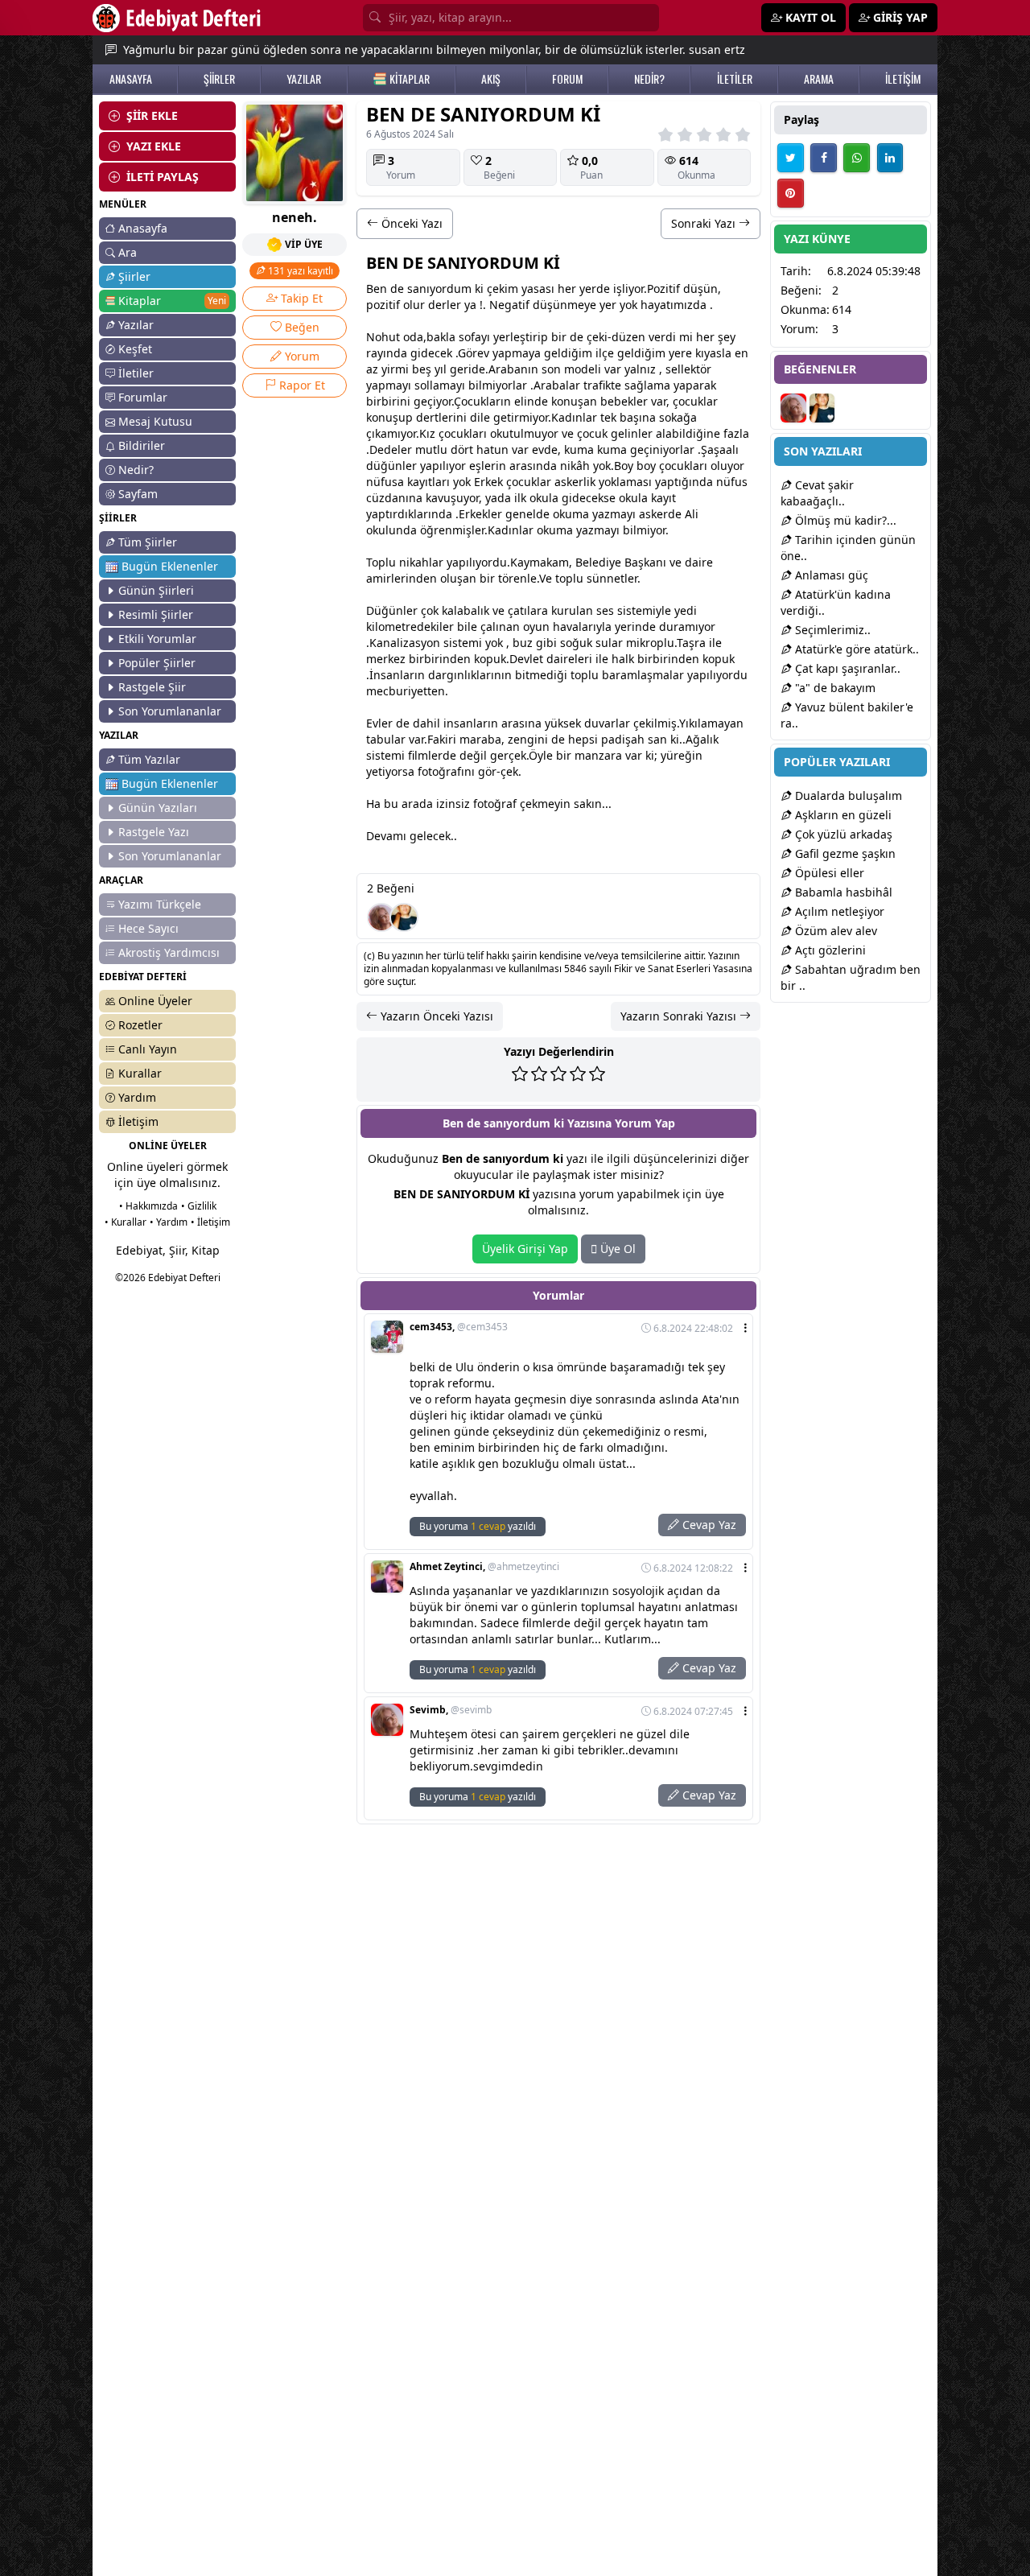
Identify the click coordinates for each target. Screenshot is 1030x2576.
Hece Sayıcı (148, 928)
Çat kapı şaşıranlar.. (846, 668)
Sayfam (138, 494)
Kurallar (140, 1073)
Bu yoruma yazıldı (478, 1526)
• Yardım (169, 1222)
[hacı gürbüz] (404, 917)
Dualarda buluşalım (847, 795)
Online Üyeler (155, 1001)
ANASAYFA (131, 79)
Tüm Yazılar (149, 759)
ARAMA (819, 79)
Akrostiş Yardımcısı (169, 952)
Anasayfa (143, 228)
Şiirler (134, 276)
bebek (617, 401)
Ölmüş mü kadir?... (844, 520)
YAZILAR (304, 79)
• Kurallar (126, 1222)
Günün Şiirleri (156, 590)
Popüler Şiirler (157, 663)
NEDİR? (649, 79)
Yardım (137, 1097)
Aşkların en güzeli (842, 815)
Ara (128, 252)
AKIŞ (491, 79)
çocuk (688, 401)
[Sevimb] (381, 917)
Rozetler (140, 1025)
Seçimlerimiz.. (831, 630)
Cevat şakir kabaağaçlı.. (817, 493)
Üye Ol (616, 1249)
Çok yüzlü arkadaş (842, 834)
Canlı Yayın (148, 1049)
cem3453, (459, 1327)
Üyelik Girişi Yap (525, 1249)
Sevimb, (451, 1710)
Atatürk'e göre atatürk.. (855, 649)
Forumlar (143, 397)
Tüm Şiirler (148, 542)
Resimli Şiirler (156, 614)
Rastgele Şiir (152, 687)
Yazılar (136, 325)
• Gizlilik (199, 1206)
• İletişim (210, 1222)
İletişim (138, 1121)
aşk (641, 562)
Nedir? (136, 470)
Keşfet (135, 349)
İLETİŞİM (903, 79)
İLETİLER (735, 79)
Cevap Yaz (708, 1525)
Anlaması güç (830, 575)
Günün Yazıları (158, 808)
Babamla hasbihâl (842, 892)
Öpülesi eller (828, 873)
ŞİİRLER (219, 79)
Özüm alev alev (834, 931)
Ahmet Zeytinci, (484, 1567)
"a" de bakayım (834, 688)
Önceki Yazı (410, 223)
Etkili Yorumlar (157, 639)
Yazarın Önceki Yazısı (435, 1016)
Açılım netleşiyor (838, 911)
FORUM (567, 79)
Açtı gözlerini (829, 950)
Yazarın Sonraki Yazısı (680, 1016)
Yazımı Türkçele (160, 904)
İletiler (136, 373)
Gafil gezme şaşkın (844, 853)
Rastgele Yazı (154, 832)
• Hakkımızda (148, 1206)
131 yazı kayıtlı (299, 271)
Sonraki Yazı (705, 223)
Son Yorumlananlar (170, 711)
